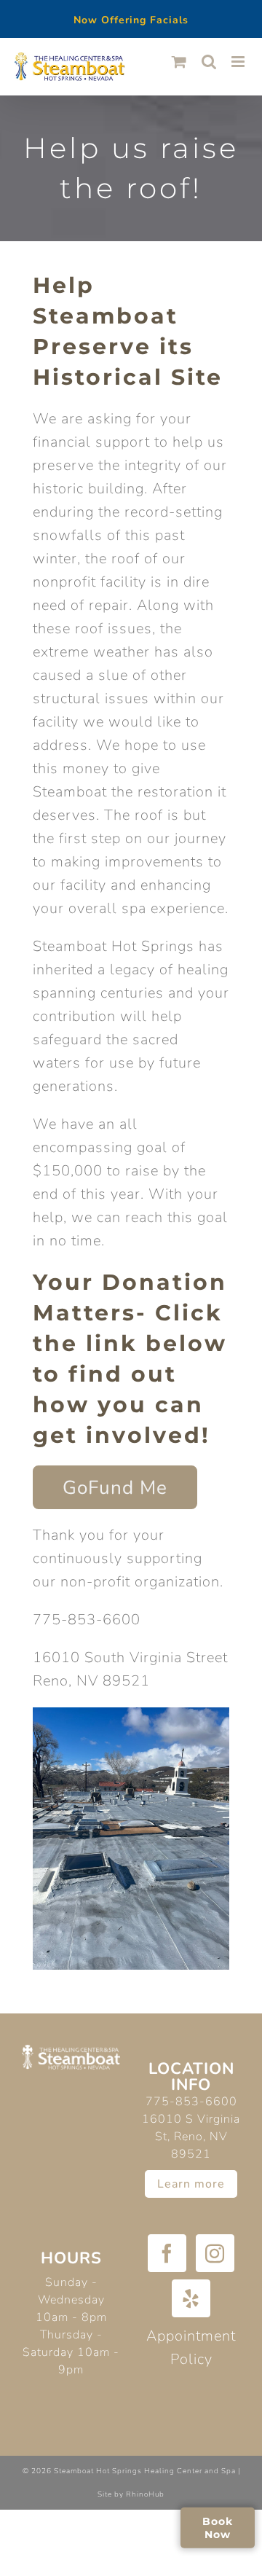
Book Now (218, 2527)
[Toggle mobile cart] (179, 62)
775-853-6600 (191, 2102)
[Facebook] (167, 2253)
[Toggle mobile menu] (239, 62)
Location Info (191, 2077)
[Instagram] (215, 2253)
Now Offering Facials (131, 20)
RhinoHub (145, 2494)
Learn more (191, 2184)
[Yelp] (191, 2298)
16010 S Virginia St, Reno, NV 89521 (191, 2137)
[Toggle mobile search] (209, 62)
